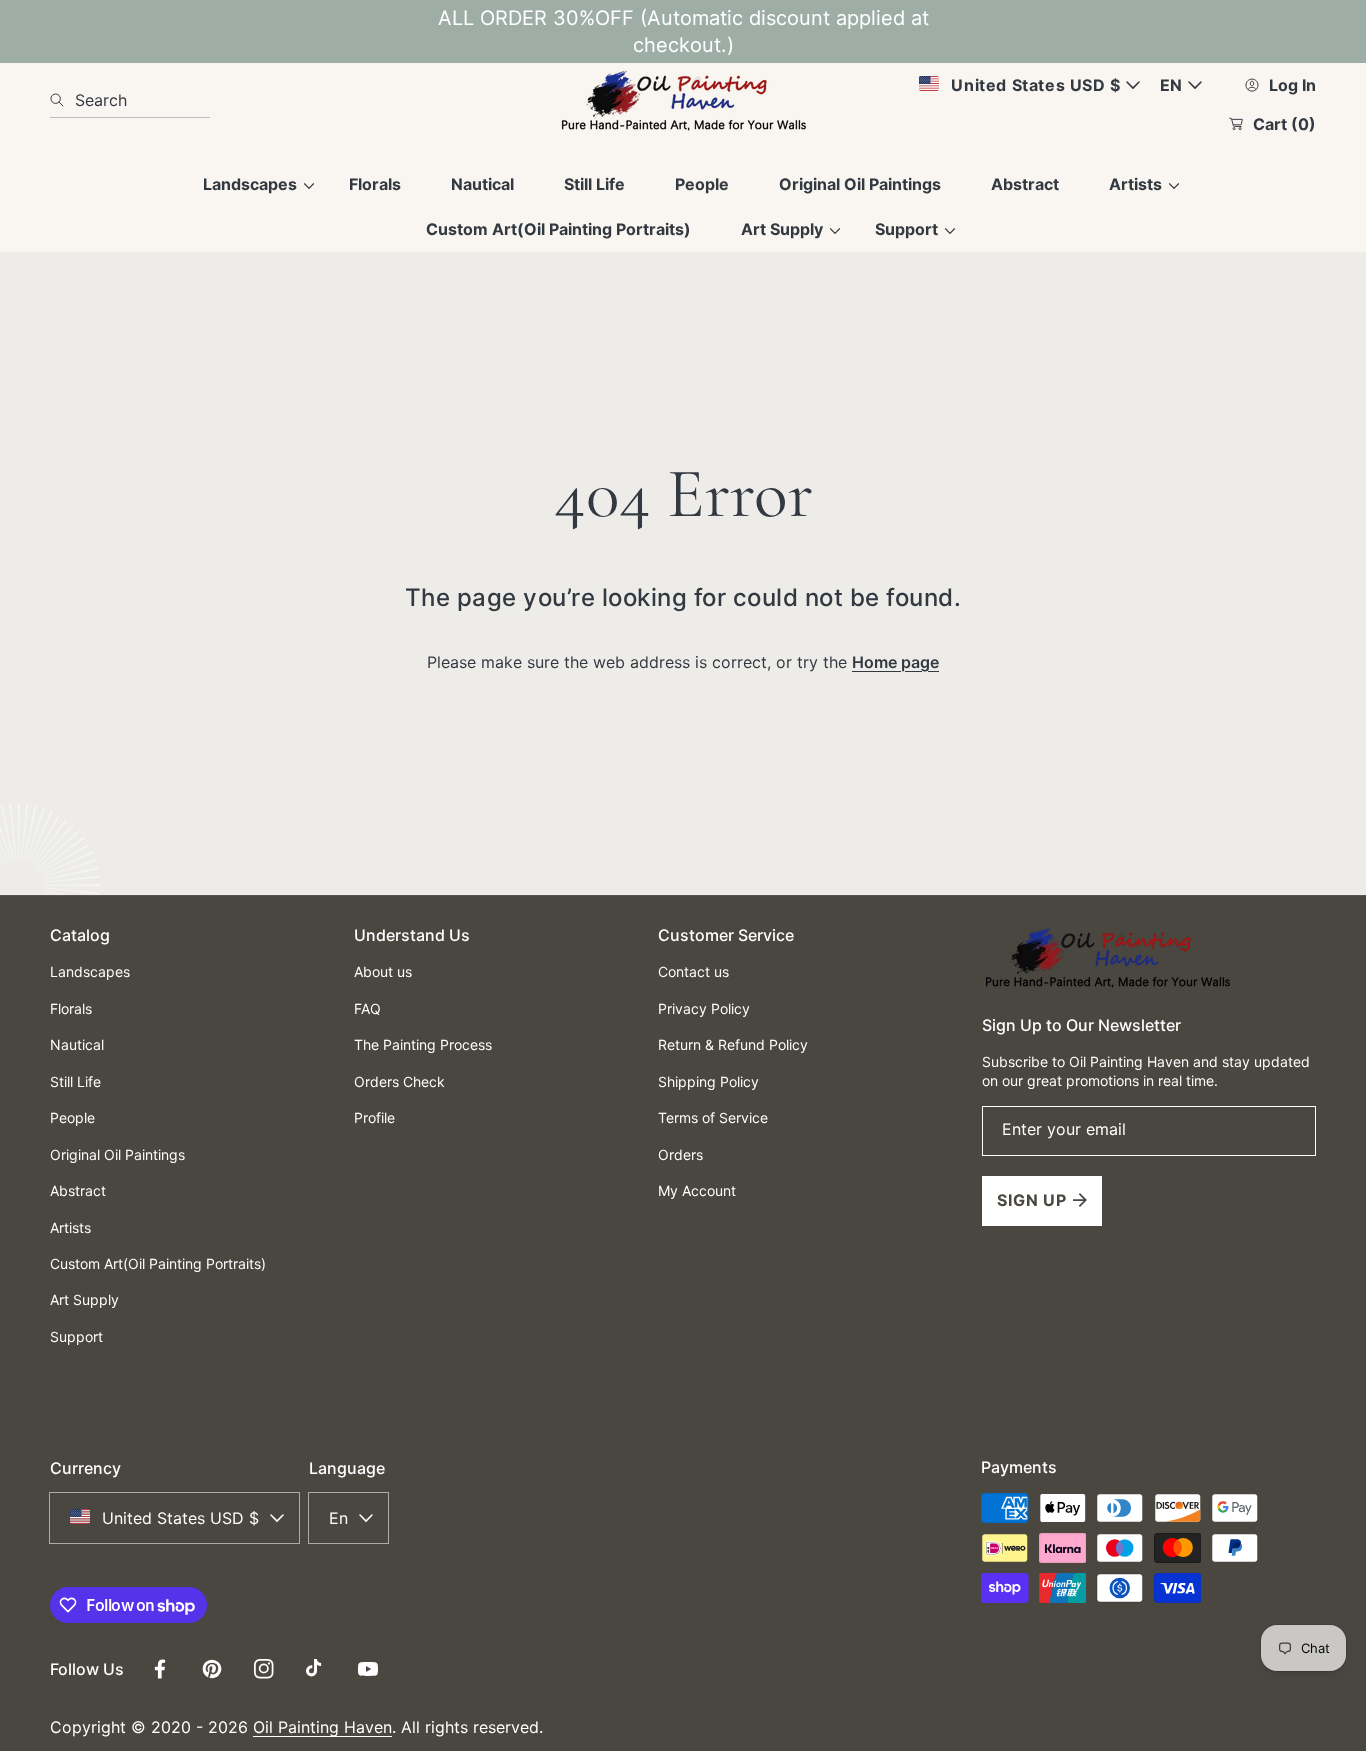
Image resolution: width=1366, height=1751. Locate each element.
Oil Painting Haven (322, 1727)
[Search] (62, 100)
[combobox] (130, 100)
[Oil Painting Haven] (683, 100)
